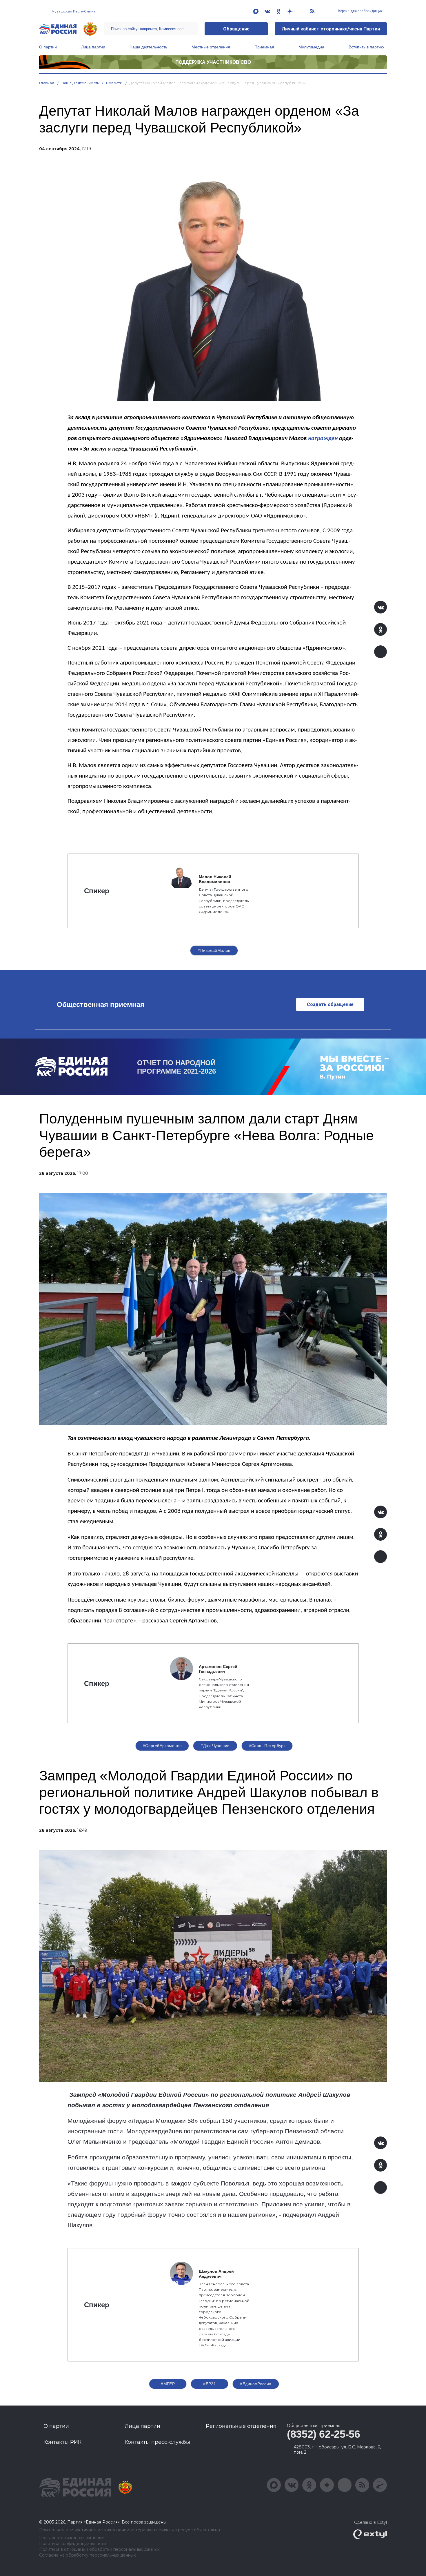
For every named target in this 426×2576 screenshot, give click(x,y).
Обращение (236, 29)
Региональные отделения (241, 2426)
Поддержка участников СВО (213, 62)
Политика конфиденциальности (73, 2544)
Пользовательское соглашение (72, 2538)
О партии (48, 47)
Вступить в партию (366, 47)
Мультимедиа (311, 47)
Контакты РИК (62, 2442)
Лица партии (93, 47)
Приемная (264, 47)
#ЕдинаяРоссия (256, 2384)
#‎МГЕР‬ (168, 2384)
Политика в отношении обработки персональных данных (99, 2549)
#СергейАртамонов (162, 1746)
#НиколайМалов (214, 950)
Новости (114, 83)
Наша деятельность (148, 47)
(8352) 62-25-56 (324, 2434)
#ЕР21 (210, 2384)
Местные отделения (211, 47)
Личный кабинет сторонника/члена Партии (331, 29)
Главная (47, 83)
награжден (323, 439)
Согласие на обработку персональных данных (87, 2555)
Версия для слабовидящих (360, 11)
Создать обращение (330, 1004)
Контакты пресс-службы (157, 2442)
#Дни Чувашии (215, 1746)
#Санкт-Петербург (267, 1746)
